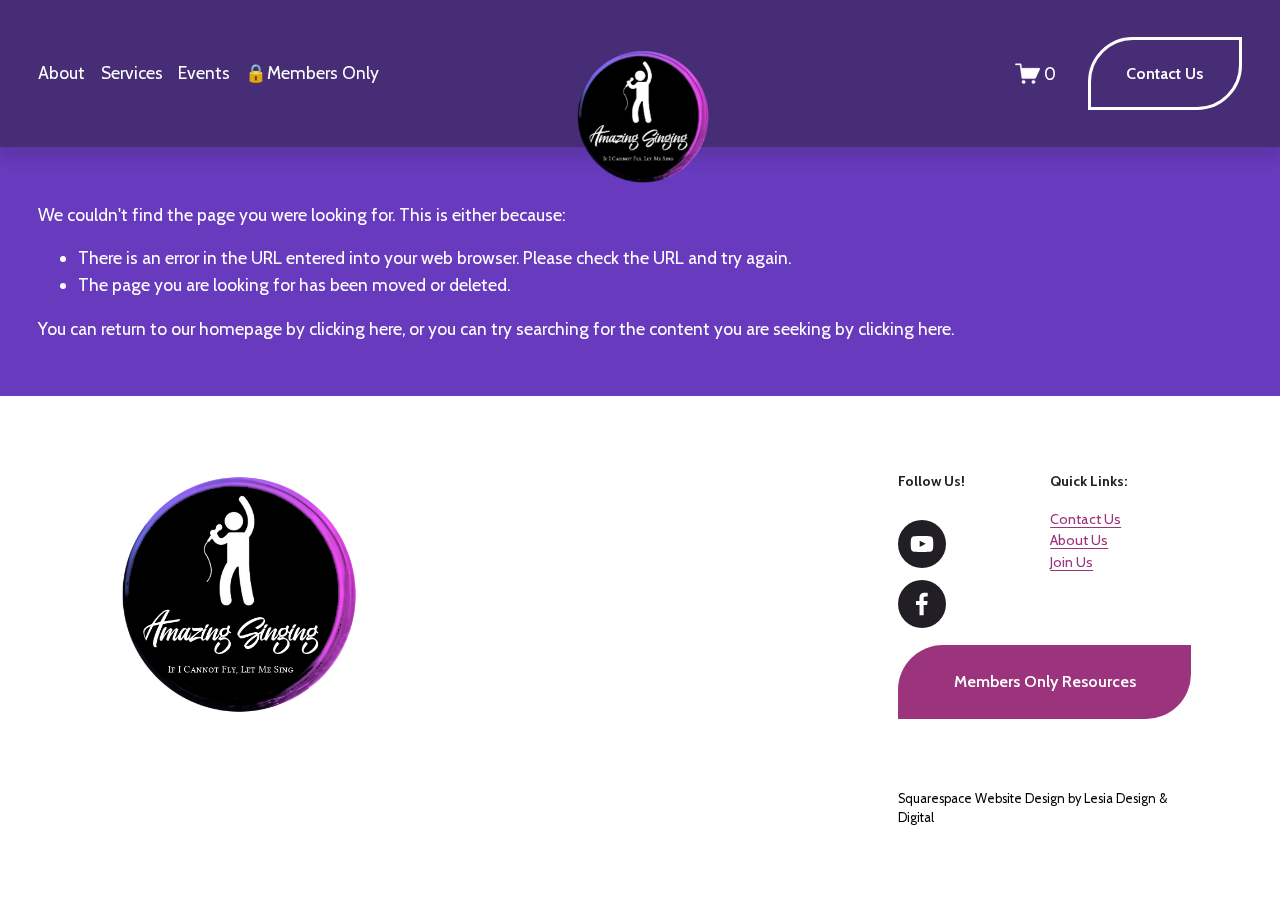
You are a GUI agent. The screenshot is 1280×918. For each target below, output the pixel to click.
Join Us (1071, 562)
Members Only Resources (1045, 681)
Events (204, 72)
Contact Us (1164, 73)
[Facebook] (922, 604)
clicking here (355, 328)
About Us (1079, 540)
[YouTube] (922, 544)
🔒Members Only (312, 72)
